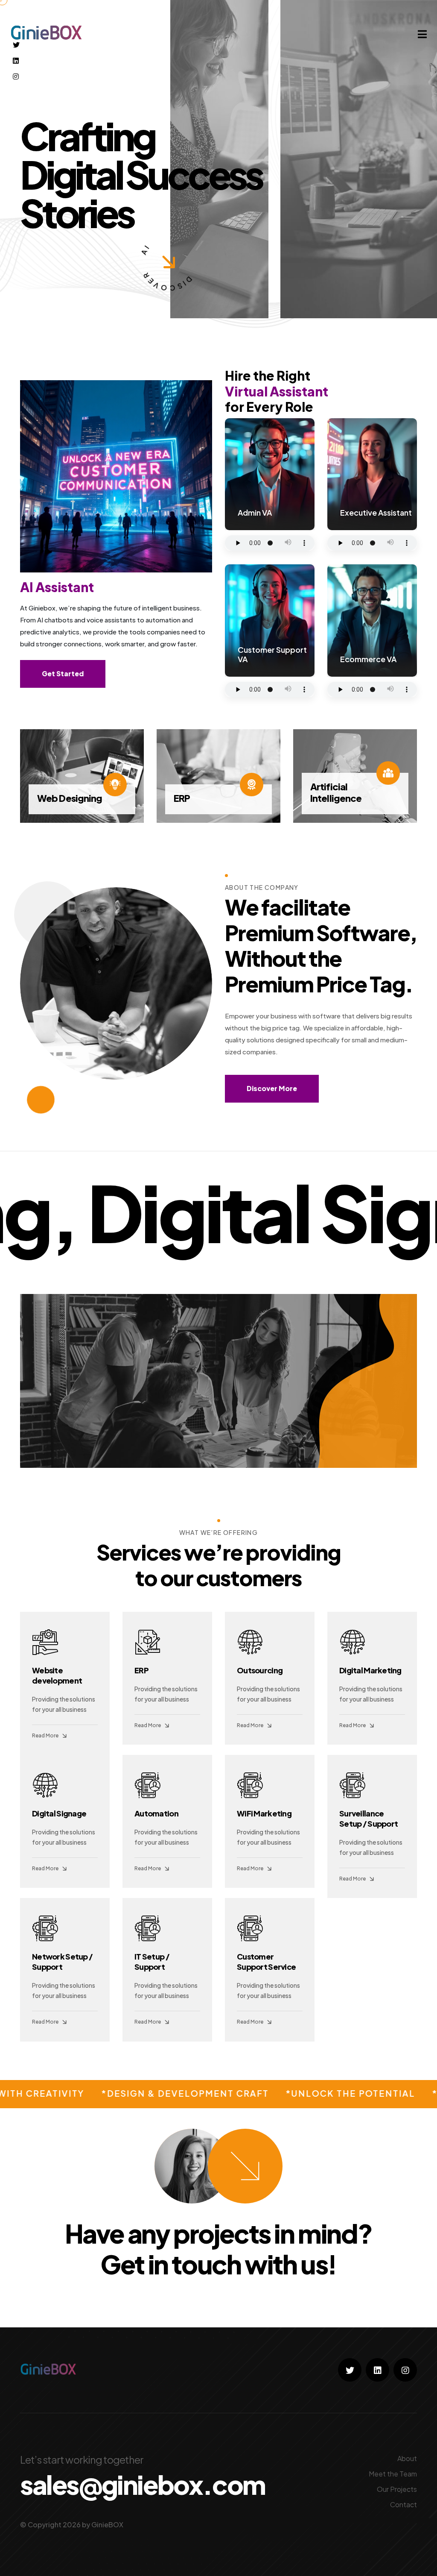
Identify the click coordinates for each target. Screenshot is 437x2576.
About (407, 2458)
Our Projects (397, 2489)
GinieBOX (107, 2525)
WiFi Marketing (264, 1813)
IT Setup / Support (152, 1961)
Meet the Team (393, 2474)
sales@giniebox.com (143, 2485)
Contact (403, 2504)
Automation (156, 1813)
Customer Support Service (266, 1961)
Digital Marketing (370, 1670)
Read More (45, 1735)
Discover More (272, 1088)
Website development (57, 1675)
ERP (141, 1670)
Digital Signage (59, 1813)
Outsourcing (260, 1670)
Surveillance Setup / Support (369, 1818)
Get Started (63, 673)
